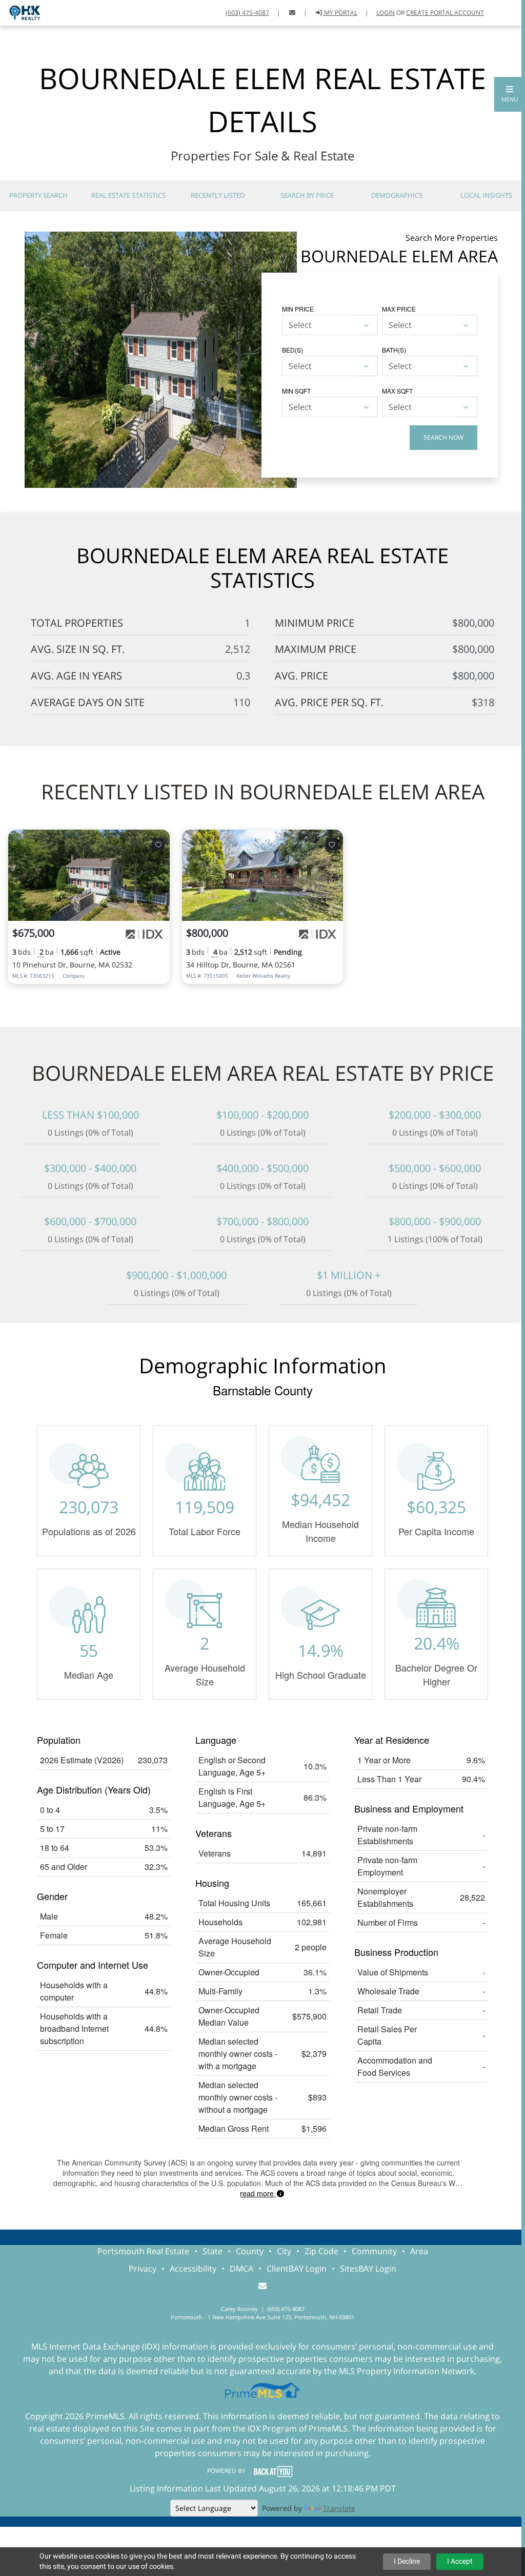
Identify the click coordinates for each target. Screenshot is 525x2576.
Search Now (443, 437)
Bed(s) (292, 350)
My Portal (340, 13)
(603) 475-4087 (247, 13)
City (284, 2251)
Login (386, 13)
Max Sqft (397, 391)
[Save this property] (158, 844)
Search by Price (307, 195)
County (250, 2251)
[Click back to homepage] (21, 12)
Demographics (397, 195)
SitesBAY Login (368, 2269)
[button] (510, 94)
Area (419, 2251)
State (213, 2251)
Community (374, 2251)
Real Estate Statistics (128, 195)
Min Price (298, 309)
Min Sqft (296, 391)
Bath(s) (394, 350)
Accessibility (193, 2269)
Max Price (399, 309)
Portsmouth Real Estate (143, 2251)
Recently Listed (218, 195)
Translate (339, 2508)
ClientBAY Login (297, 2269)
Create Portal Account (445, 13)
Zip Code (321, 2251)
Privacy (143, 2269)
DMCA (241, 2269)
